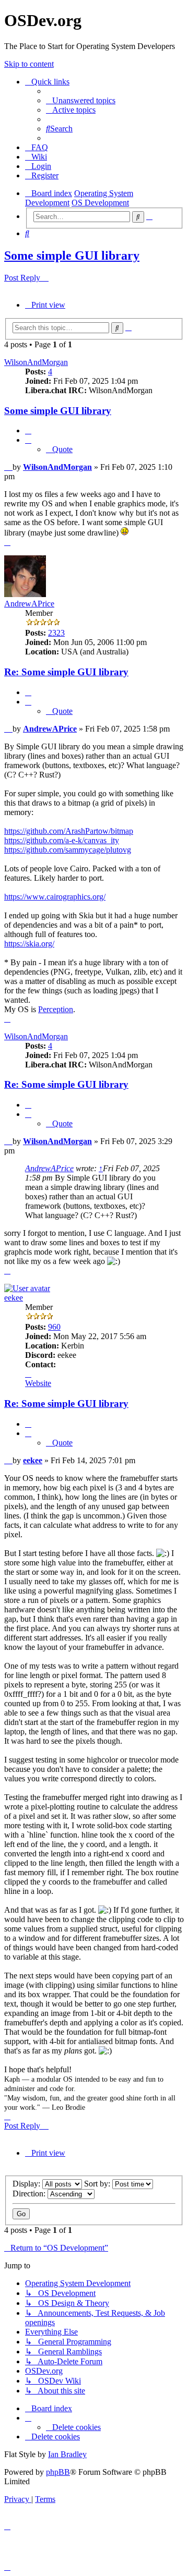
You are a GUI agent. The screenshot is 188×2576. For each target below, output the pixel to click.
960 (54, 1327)
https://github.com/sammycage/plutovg (68, 850)
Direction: (30, 2194)
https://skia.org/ (29, 944)
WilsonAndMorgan (36, 362)
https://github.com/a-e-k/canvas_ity (62, 840)
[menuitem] (81, 100)
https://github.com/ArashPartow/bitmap (69, 831)
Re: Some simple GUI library (66, 672)
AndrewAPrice (29, 604)
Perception (56, 1009)
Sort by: (98, 2184)
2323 (56, 633)
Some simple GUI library (72, 256)
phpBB (58, 2472)
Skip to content (29, 64)
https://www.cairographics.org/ (55, 897)
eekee (14, 1298)
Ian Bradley (67, 2454)
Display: (27, 2184)
